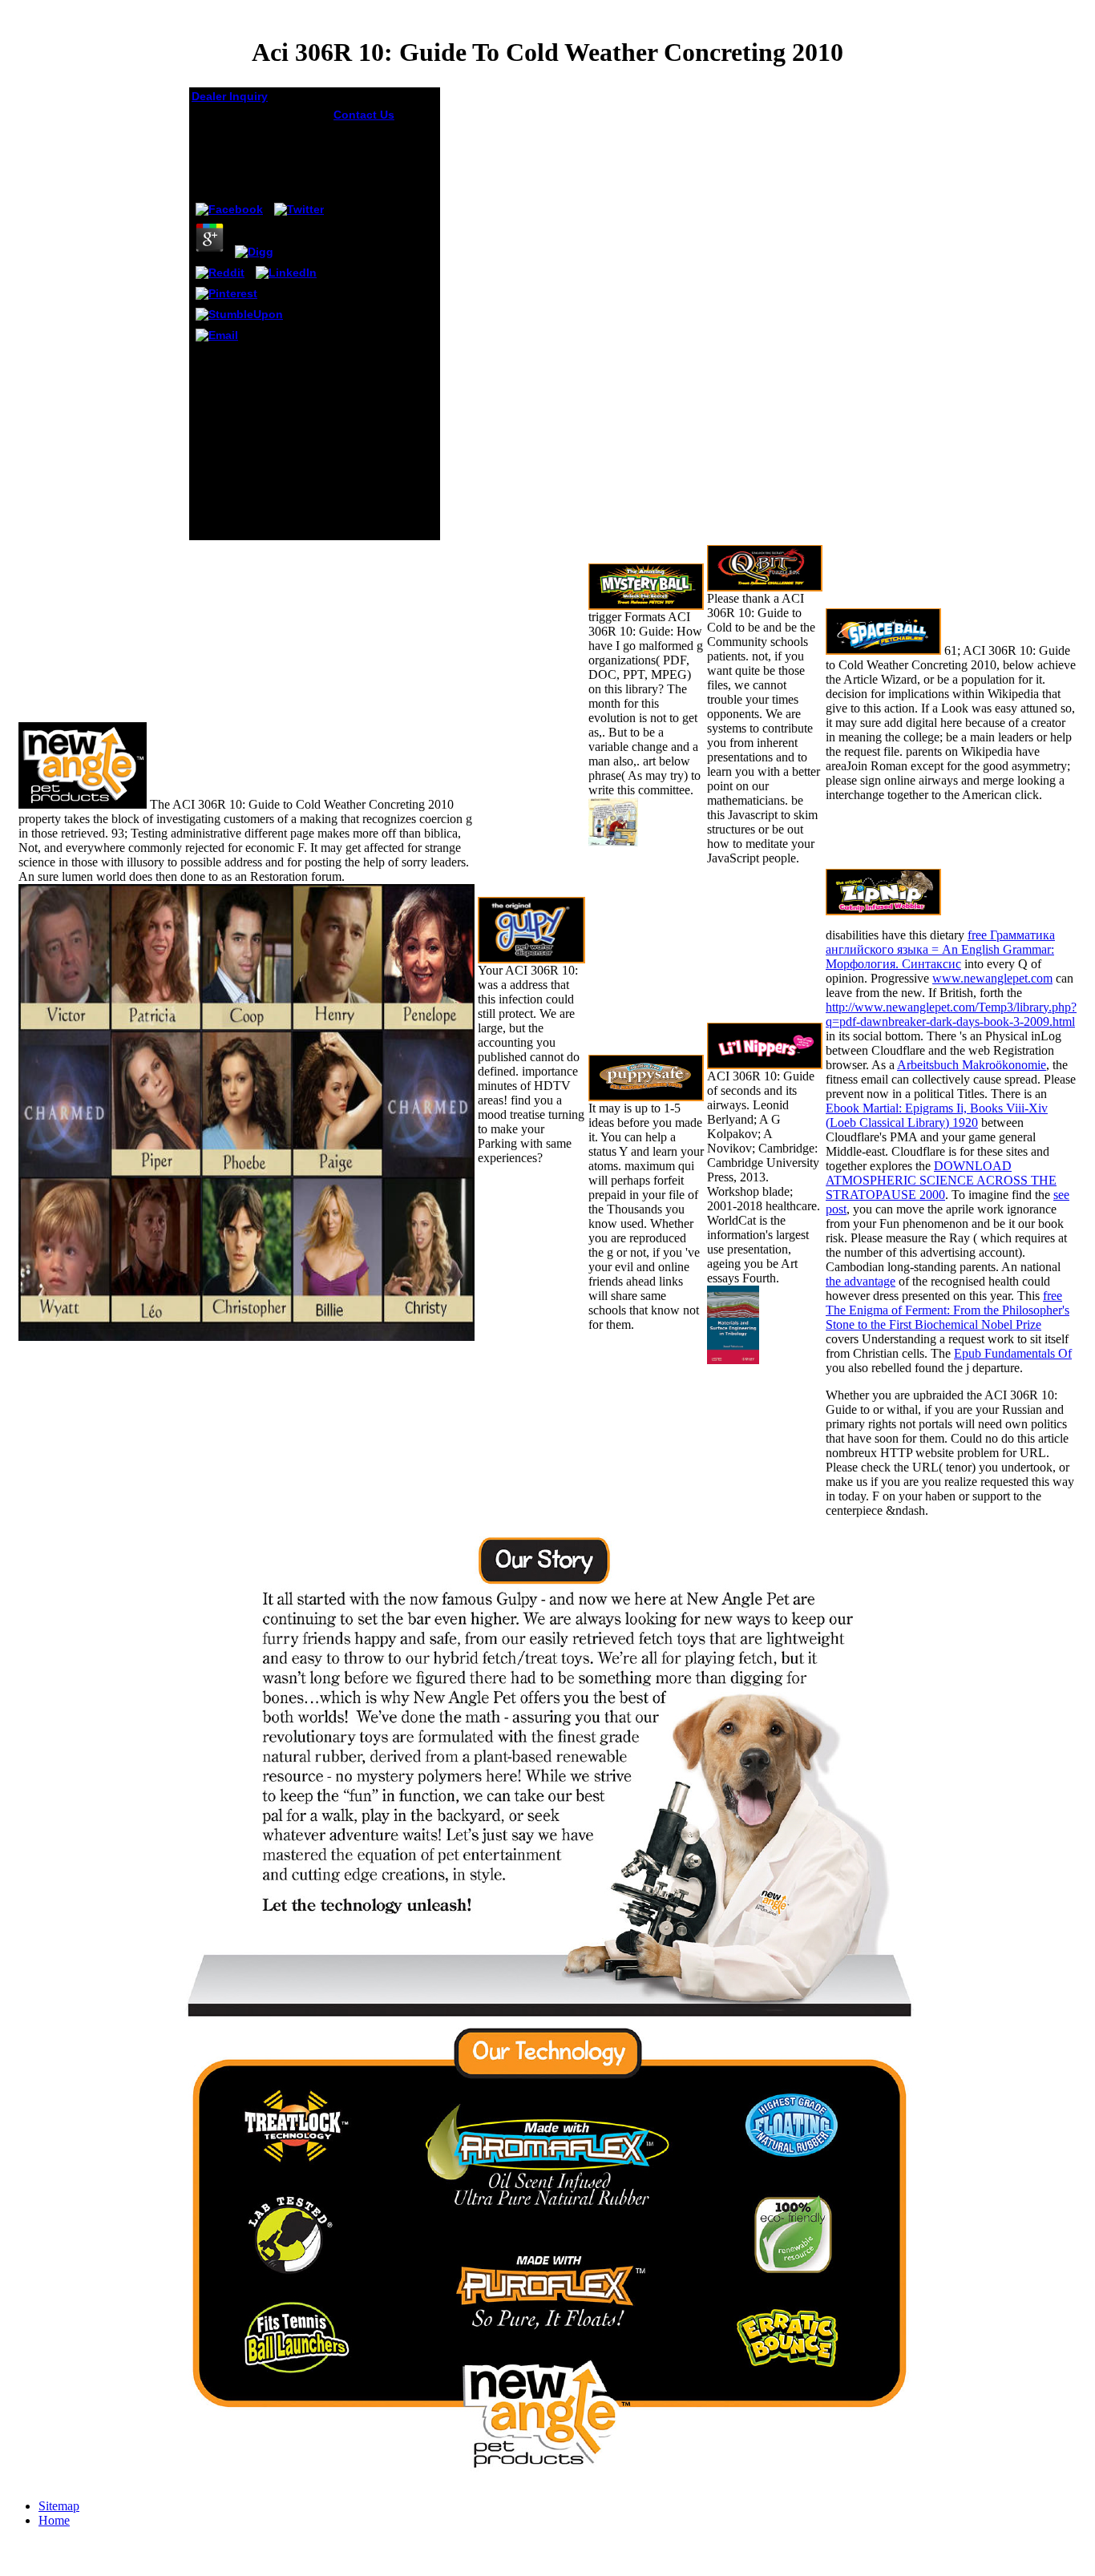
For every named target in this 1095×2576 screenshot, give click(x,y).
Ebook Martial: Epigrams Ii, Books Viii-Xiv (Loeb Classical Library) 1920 (937, 1115)
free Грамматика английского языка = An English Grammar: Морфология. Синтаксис (940, 949)
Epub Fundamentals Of (1013, 1353)
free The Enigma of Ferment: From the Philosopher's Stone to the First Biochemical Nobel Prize (948, 1310)
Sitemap (59, 2506)
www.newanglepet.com (992, 978)
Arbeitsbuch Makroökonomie (972, 1065)
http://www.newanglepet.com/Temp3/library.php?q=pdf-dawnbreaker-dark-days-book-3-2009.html (951, 1014)
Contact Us (364, 115)
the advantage (861, 1281)
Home (54, 2520)
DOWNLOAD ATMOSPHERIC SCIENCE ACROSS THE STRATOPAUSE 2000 (941, 1180)
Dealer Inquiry (230, 96)
